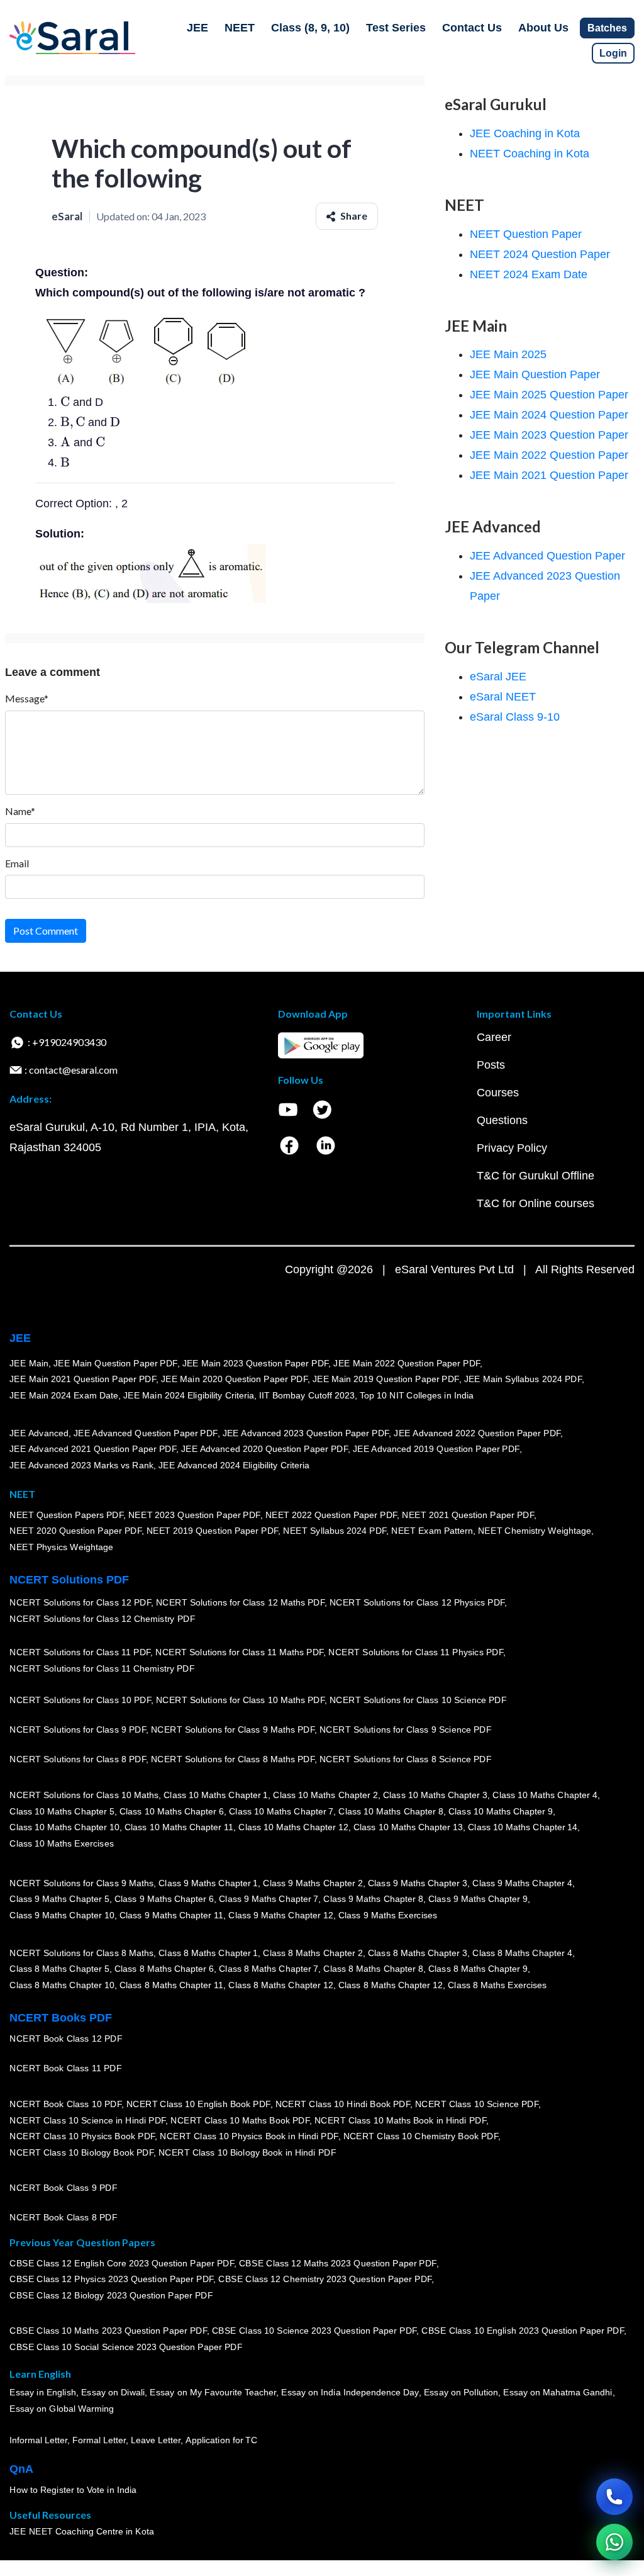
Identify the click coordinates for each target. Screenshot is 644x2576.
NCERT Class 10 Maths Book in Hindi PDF (400, 2120)
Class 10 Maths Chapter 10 (64, 1828)
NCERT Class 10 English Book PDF (198, 2104)
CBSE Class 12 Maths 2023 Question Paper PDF (338, 2263)
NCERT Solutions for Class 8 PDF (78, 1760)
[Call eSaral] (614, 2497)
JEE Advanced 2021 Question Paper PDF (93, 1449)
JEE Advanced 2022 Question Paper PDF (477, 1433)
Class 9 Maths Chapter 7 (269, 1899)
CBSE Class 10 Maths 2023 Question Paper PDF (108, 2331)
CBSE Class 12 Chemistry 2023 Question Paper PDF (325, 2280)
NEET (240, 28)
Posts (491, 1065)
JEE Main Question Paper (535, 374)
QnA (21, 2469)
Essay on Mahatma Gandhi (558, 2393)
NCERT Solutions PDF (69, 1580)
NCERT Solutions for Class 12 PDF (80, 1603)
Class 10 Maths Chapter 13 (408, 1828)
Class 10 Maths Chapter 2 (325, 1795)
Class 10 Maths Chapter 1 (216, 1795)
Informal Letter (38, 2441)
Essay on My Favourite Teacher (213, 2393)
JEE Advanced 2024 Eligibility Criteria (234, 1465)
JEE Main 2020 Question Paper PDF (234, 1380)
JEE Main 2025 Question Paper (549, 395)
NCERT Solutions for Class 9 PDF (78, 1730)
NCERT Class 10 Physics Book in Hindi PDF (249, 2137)
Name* (20, 811)
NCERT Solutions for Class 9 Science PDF (406, 1730)
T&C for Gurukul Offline (536, 1176)
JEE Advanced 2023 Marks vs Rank (81, 1465)
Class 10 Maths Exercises (62, 1843)
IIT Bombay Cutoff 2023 (307, 1395)
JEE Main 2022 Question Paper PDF (407, 1363)
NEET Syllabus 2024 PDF (335, 1531)
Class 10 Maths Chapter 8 (391, 1811)
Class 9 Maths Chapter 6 (164, 1899)
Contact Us (472, 28)
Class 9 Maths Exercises (387, 1915)
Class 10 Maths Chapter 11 (179, 1828)
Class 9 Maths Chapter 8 (373, 1899)
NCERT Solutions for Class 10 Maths (84, 1795)
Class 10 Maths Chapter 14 (523, 1828)
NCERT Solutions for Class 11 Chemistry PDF (102, 1669)
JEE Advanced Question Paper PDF (146, 1433)
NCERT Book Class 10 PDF (65, 2104)
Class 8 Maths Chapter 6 (164, 1969)
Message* (27, 698)
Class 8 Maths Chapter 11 (171, 1985)
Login (613, 53)
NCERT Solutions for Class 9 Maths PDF (233, 1730)
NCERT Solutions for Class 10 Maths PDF (240, 1701)
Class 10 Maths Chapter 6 (171, 1811)
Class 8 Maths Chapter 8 (373, 1969)
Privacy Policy (512, 1148)
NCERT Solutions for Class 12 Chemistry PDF (102, 1619)
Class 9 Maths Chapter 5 (59, 1899)
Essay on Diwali (113, 2393)
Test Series (396, 28)
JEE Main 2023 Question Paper (549, 435)
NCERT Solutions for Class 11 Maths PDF (239, 1653)
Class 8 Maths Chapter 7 (269, 1969)
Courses (498, 1093)
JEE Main (29, 1363)
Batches (607, 28)
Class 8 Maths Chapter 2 (313, 1953)
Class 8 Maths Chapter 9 (478, 1969)
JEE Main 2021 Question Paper (549, 475)
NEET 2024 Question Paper (540, 254)
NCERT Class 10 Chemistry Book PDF (420, 2137)
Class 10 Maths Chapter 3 (435, 1795)
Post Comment (46, 931)
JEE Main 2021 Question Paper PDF (83, 1380)
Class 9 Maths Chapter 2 (313, 1883)
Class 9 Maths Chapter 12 (280, 1915)
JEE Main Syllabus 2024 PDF (522, 1380)
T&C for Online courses (536, 1203)
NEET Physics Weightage (61, 1547)
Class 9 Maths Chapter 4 (522, 1883)
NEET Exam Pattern (432, 1531)
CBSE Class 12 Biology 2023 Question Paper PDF (111, 2295)
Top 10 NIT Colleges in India (417, 1395)
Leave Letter (156, 2441)
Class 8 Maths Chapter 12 (280, 1985)
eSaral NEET (503, 697)
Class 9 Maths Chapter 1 (208, 1883)
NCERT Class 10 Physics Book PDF (82, 2137)
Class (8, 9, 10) (310, 28)
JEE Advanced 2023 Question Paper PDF (305, 1433)
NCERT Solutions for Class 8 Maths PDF (233, 1760)
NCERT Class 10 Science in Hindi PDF (87, 2120)
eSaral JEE (498, 677)
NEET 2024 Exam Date (529, 274)
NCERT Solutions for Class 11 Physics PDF (416, 1653)
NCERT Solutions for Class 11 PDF (80, 1653)
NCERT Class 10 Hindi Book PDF (342, 2104)
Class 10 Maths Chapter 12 (293, 1828)
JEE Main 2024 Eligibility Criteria (189, 1395)
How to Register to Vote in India (73, 2490)
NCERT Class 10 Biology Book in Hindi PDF (247, 2152)
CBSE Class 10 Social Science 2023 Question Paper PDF (126, 2348)
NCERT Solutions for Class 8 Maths (81, 1953)
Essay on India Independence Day (350, 2393)
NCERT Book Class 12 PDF (66, 2039)
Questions (502, 1120)
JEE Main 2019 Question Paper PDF (386, 1380)
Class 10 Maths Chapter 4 (545, 1795)
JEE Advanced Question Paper (547, 556)
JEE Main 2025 (508, 354)
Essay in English (43, 2393)
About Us (543, 28)
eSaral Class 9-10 (515, 717)
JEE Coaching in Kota (525, 133)
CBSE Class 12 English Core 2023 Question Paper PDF (122, 2263)
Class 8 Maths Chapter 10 (62, 1985)
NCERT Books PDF (61, 2018)
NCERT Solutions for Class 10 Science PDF (418, 1701)
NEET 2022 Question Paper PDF (331, 1515)
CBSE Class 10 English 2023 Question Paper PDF (523, 2331)
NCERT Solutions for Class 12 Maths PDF (240, 1603)
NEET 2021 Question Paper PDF (468, 1515)
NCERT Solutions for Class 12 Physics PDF (417, 1603)
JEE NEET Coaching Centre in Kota (82, 2532)
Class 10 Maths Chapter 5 (62, 1811)
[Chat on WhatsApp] (614, 2542)
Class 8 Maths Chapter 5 (59, 1969)
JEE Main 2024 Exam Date (64, 1395)
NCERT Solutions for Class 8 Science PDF (406, 1760)
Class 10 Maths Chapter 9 (501, 1811)
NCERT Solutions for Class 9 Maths (81, 1883)
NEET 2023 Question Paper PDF (194, 1515)
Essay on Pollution (460, 2393)
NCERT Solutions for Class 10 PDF (80, 1701)
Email (17, 863)
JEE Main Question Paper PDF (115, 1363)
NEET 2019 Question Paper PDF (213, 1531)
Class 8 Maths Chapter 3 (418, 1953)
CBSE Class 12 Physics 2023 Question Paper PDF (111, 2280)
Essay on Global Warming (62, 2409)
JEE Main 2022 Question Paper (549, 455)
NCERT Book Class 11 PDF (65, 2069)
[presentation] (65, 402)
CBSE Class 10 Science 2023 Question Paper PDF (314, 2331)
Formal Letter (99, 2441)
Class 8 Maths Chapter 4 (522, 1953)
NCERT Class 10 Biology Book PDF (81, 2152)
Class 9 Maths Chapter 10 (62, 1915)
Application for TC (221, 2441)
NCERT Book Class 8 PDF (63, 2218)
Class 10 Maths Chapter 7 (281, 1811)
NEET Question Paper (526, 234)
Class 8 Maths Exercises (497, 1985)
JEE (197, 28)
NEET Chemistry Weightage (535, 1531)
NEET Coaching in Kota (530, 154)
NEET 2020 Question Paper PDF (75, 1531)
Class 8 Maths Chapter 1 (208, 1953)
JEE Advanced (39, 1433)
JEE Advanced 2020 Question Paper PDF (264, 1449)
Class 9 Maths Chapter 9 (478, 1899)
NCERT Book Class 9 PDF (63, 2188)
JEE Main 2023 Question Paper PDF (255, 1363)
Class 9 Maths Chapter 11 (171, 1915)
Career (494, 1037)
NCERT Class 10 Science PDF (477, 2104)
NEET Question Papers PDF (66, 1515)
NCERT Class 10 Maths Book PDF (240, 2120)
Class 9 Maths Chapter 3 (418, 1883)
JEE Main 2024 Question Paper (549, 415)
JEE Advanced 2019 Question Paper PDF (436, 1449)
